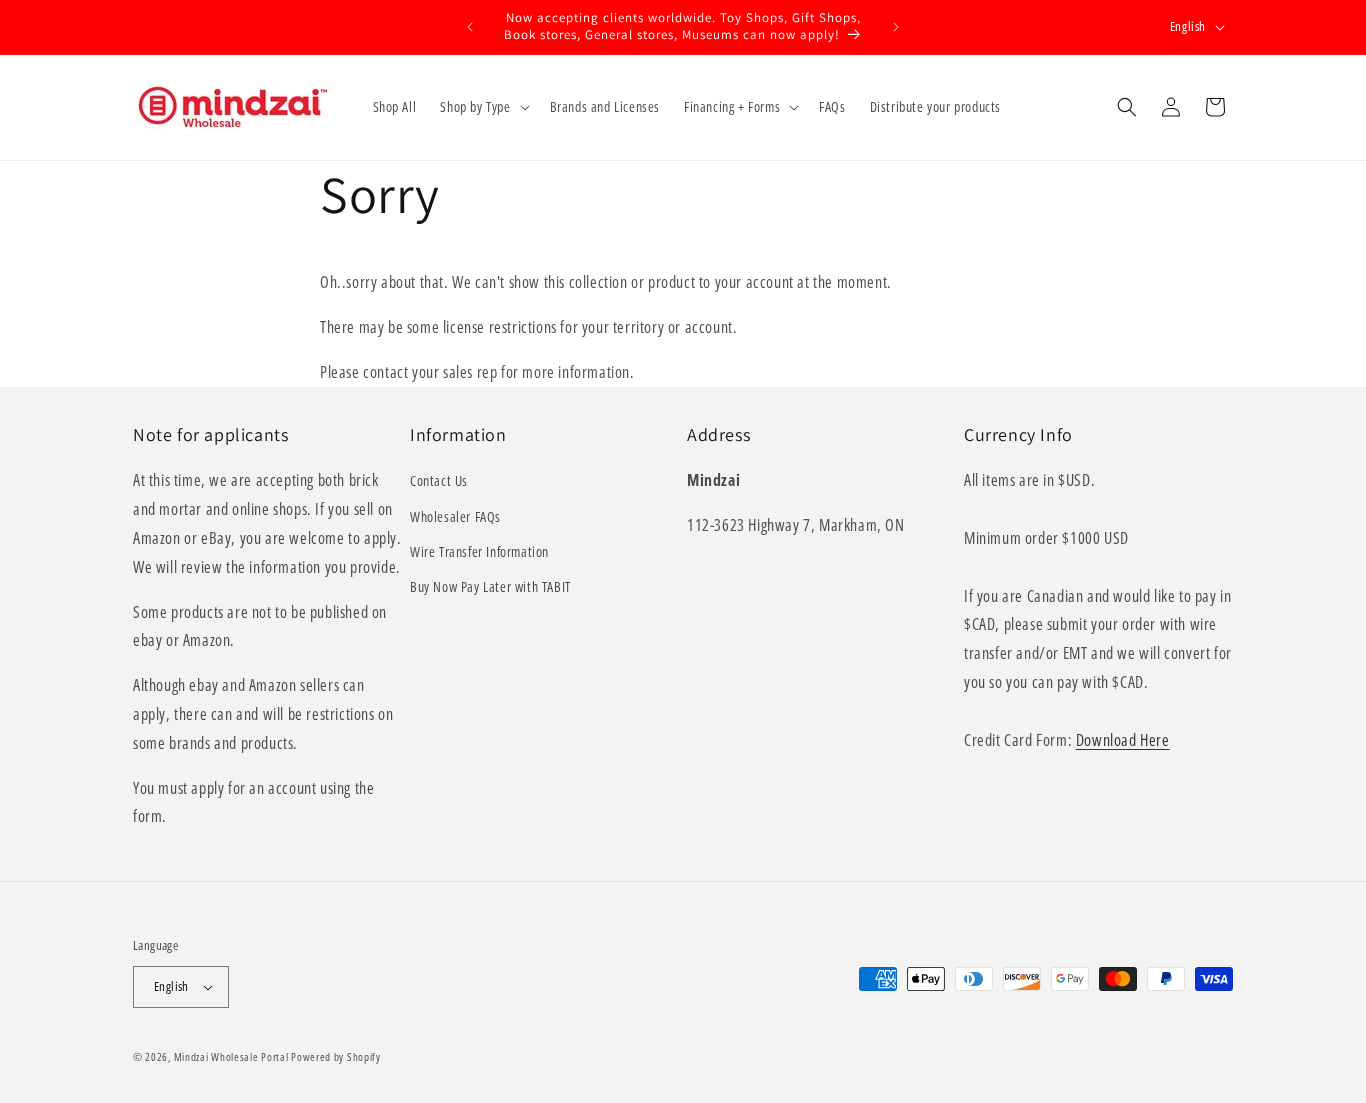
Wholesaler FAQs (455, 516)
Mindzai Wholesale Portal (231, 1056)
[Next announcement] (896, 27)
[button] (482, 107)
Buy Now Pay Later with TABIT (490, 586)
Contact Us (439, 480)
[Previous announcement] (470, 27)
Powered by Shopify (336, 1056)
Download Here (1123, 740)
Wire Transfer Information (479, 551)
